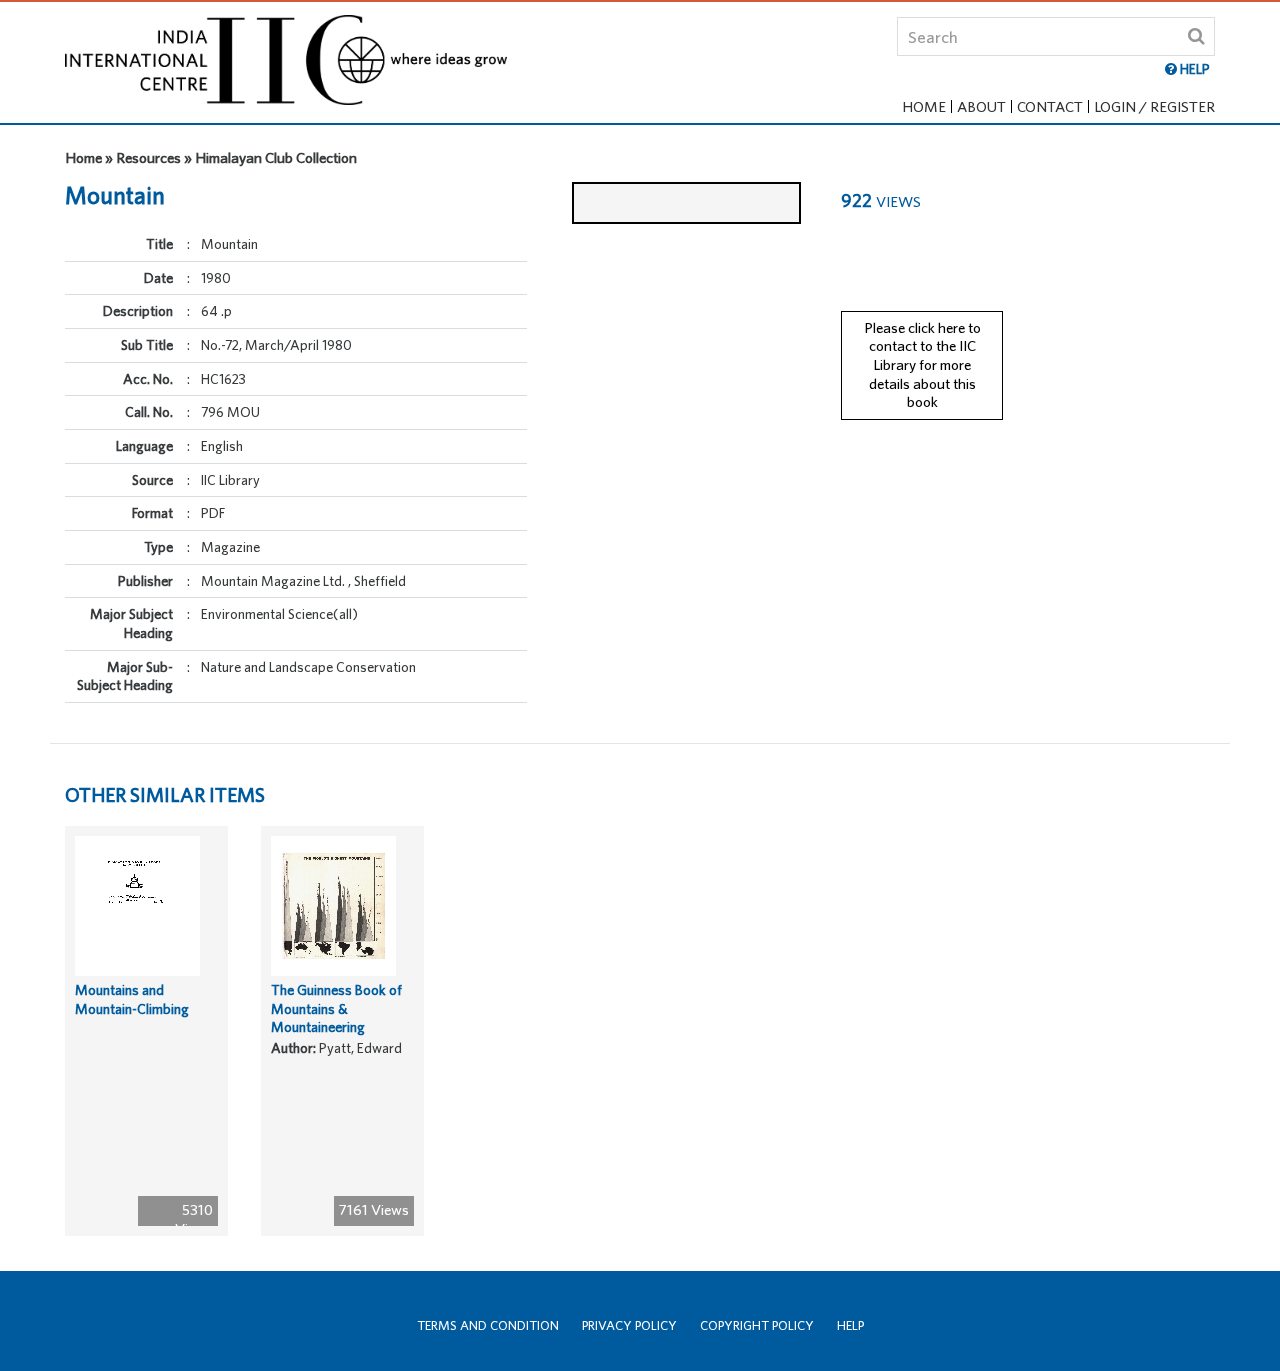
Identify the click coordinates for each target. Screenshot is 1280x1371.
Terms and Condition (488, 1325)
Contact (1050, 106)
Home (924, 106)
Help (850, 1325)
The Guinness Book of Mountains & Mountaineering (336, 1008)
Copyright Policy (757, 1325)
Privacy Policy (629, 1325)
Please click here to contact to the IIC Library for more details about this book (922, 365)
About (981, 106)
